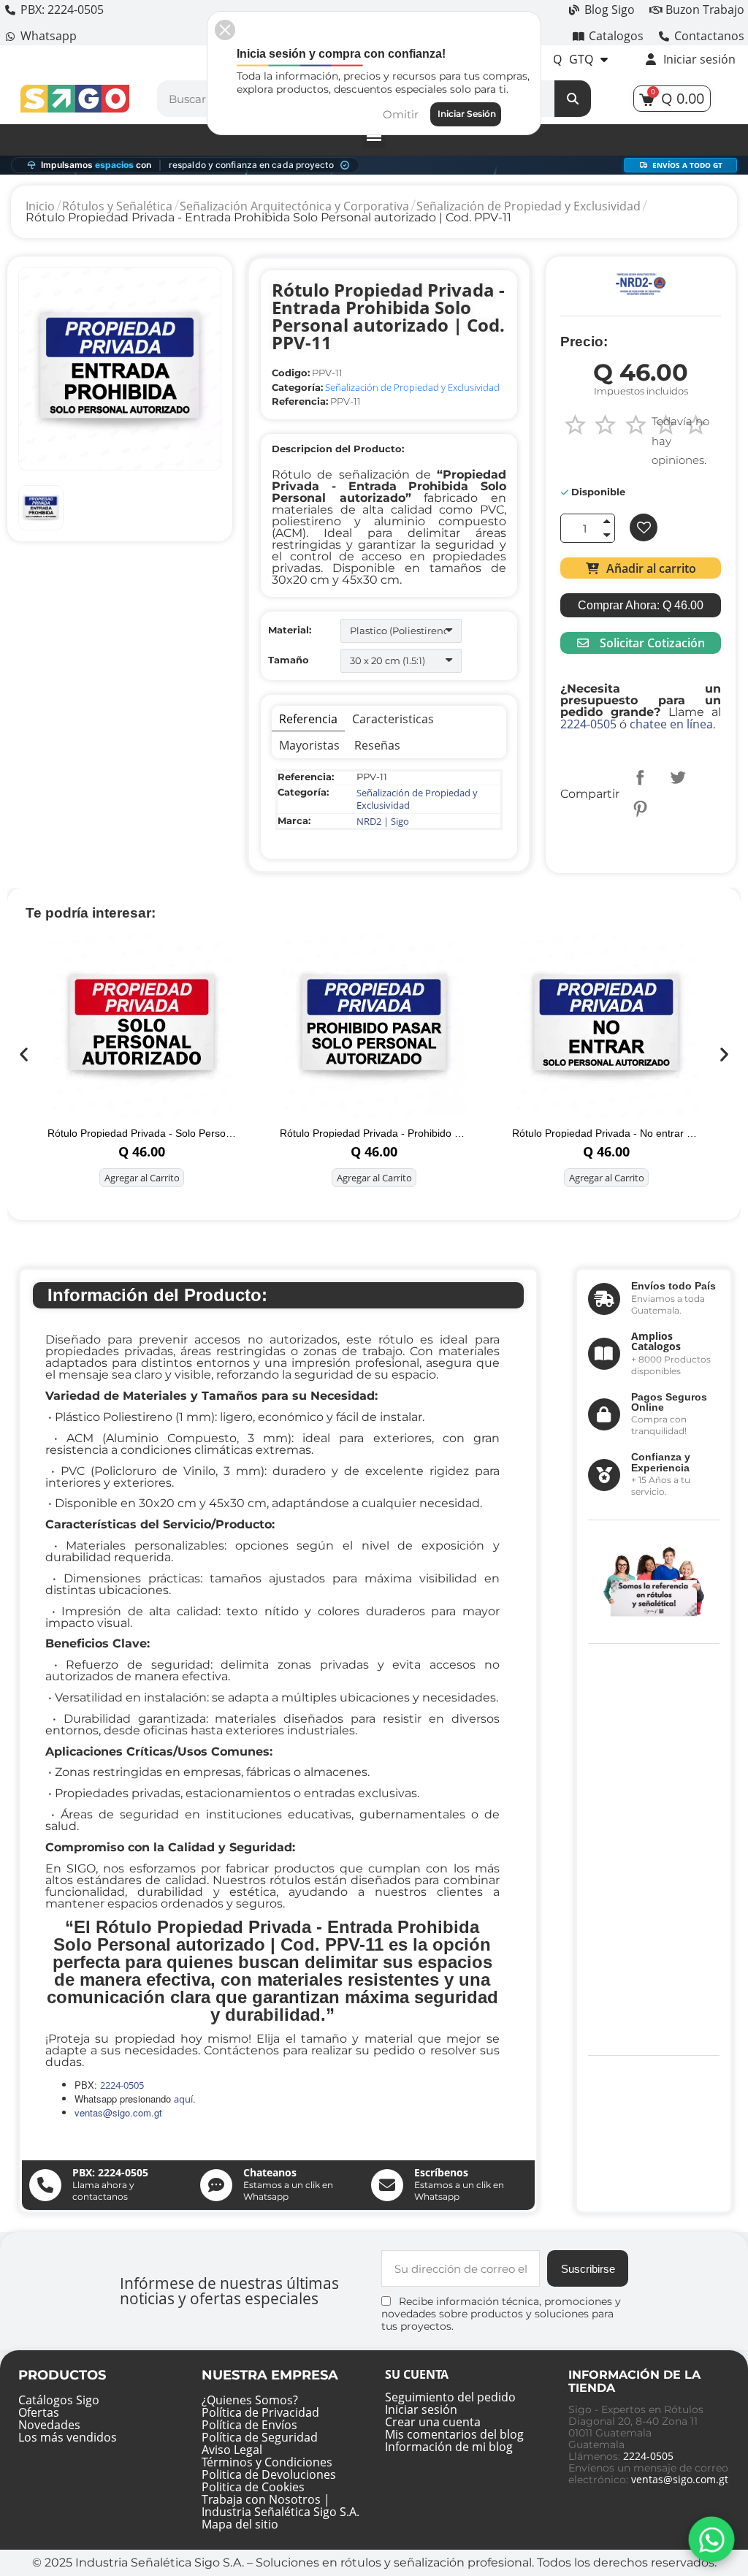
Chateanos (270, 2172)
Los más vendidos (68, 2437)
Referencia (308, 719)
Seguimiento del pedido (450, 2397)
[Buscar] (573, 99)
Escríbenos (441, 2172)
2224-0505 (588, 724)
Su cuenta (417, 2374)
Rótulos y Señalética (117, 206)
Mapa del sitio (240, 2524)
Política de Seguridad (260, 2437)
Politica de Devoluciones (269, 2474)
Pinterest (640, 809)
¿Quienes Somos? (250, 2400)
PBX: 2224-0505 (110, 2172)
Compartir (640, 777)
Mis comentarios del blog (454, 2434)
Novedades (49, 2425)
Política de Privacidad (260, 2412)
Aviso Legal (232, 2450)
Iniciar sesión (421, 2409)
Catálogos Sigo (59, 2400)
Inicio (40, 206)
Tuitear (678, 777)
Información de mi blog (449, 2447)
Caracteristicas (393, 719)
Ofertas (39, 2412)
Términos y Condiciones (267, 2462)
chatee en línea (671, 724)
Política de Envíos (249, 2425)
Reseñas (377, 745)
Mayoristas (309, 745)
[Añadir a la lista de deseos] (644, 527)
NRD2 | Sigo (383, 821)
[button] (640, 568)
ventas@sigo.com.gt (680, 2479)
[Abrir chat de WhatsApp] (711, 2539)
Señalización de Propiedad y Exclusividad (528, 206)
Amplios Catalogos (656, 1341)
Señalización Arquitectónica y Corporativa (294, 206)
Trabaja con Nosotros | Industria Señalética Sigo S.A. (280, 2505)
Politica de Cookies (253, 2487)
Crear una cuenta (433, 2422)
